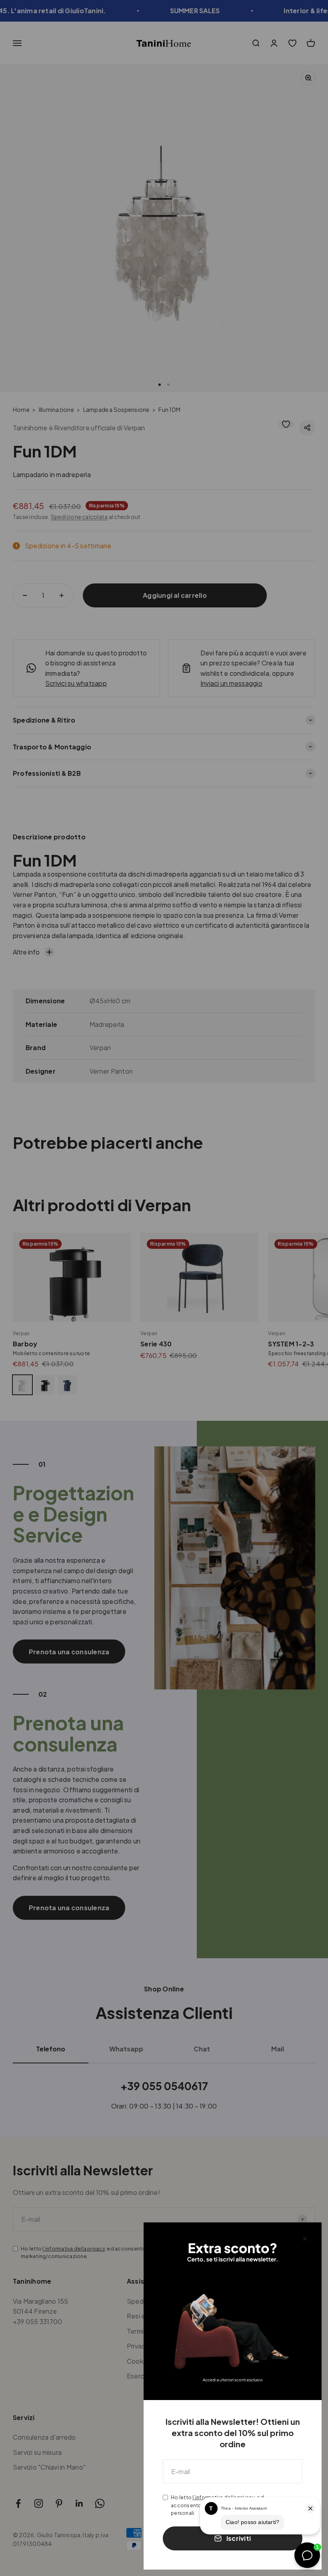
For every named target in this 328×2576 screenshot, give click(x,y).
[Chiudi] (305, 2239)
